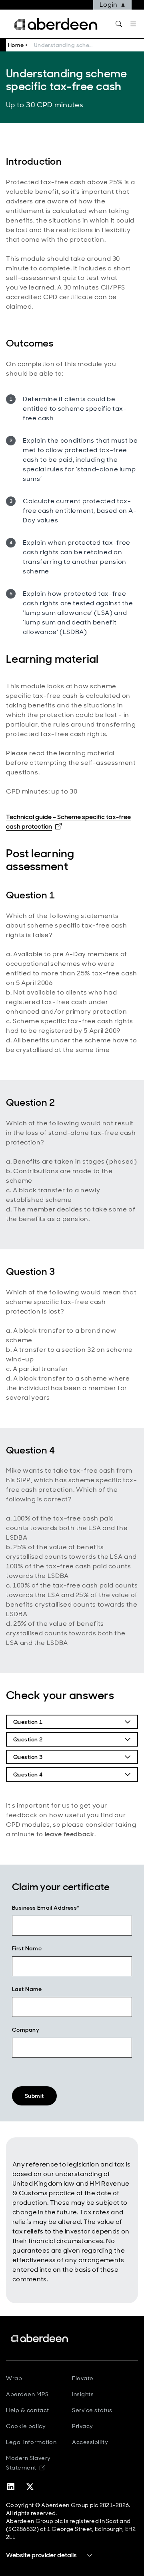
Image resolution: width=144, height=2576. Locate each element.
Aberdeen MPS (27, 2394)
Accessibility (90, 2442)
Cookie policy (26, 2426)
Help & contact (28, 2410)
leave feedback (70, 1834)
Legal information (31, 2442)
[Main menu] (133, 24)
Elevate (83, 2378)
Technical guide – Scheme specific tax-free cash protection (68, 822)
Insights (83, 2394)
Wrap (14, 2378)
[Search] (119, 24)
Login (109, 5)
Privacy (83, 2426)
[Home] (40, 2338)
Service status (92, 2410)
